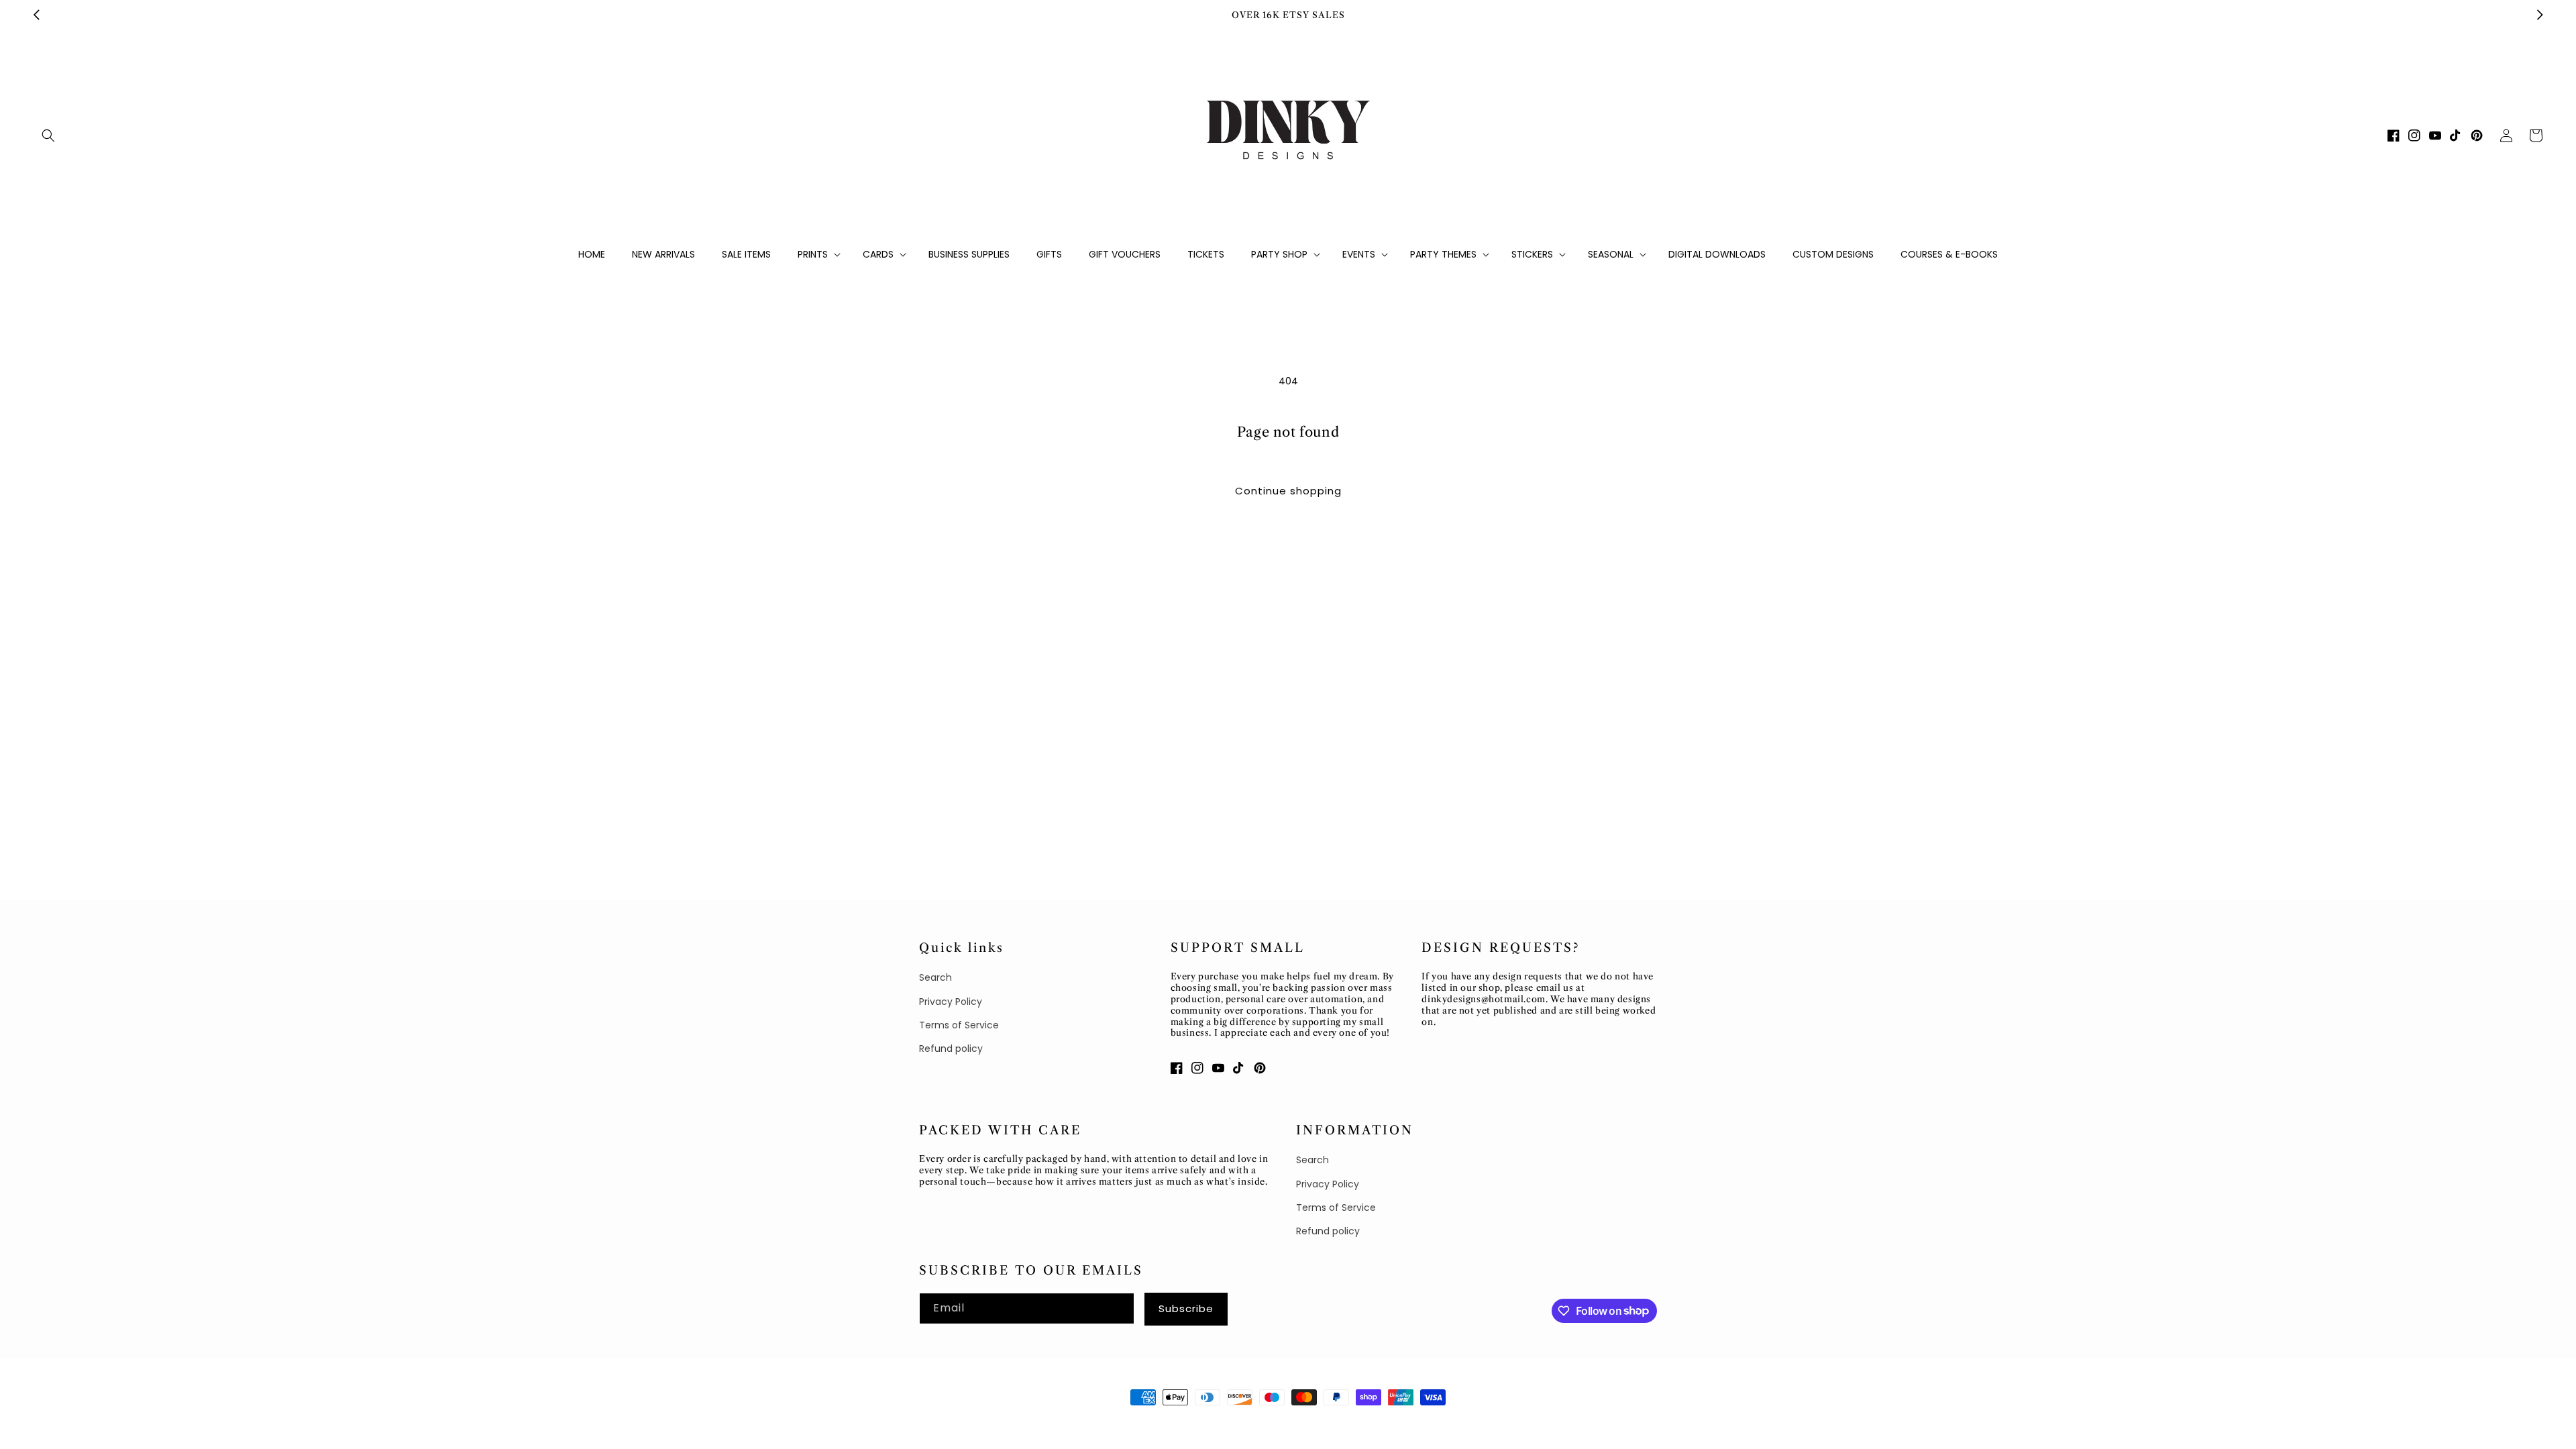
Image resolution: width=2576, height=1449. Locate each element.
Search (935, 977)
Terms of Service (959, 1025)
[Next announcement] (2540, 15)
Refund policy (951, 1049)
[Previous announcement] (36, 15)
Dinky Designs (983, 1422)
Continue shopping (1288, 491)
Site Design (1048, 1422)
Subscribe (1186, 1308)
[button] (48, 136)
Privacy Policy (951, 1002)
